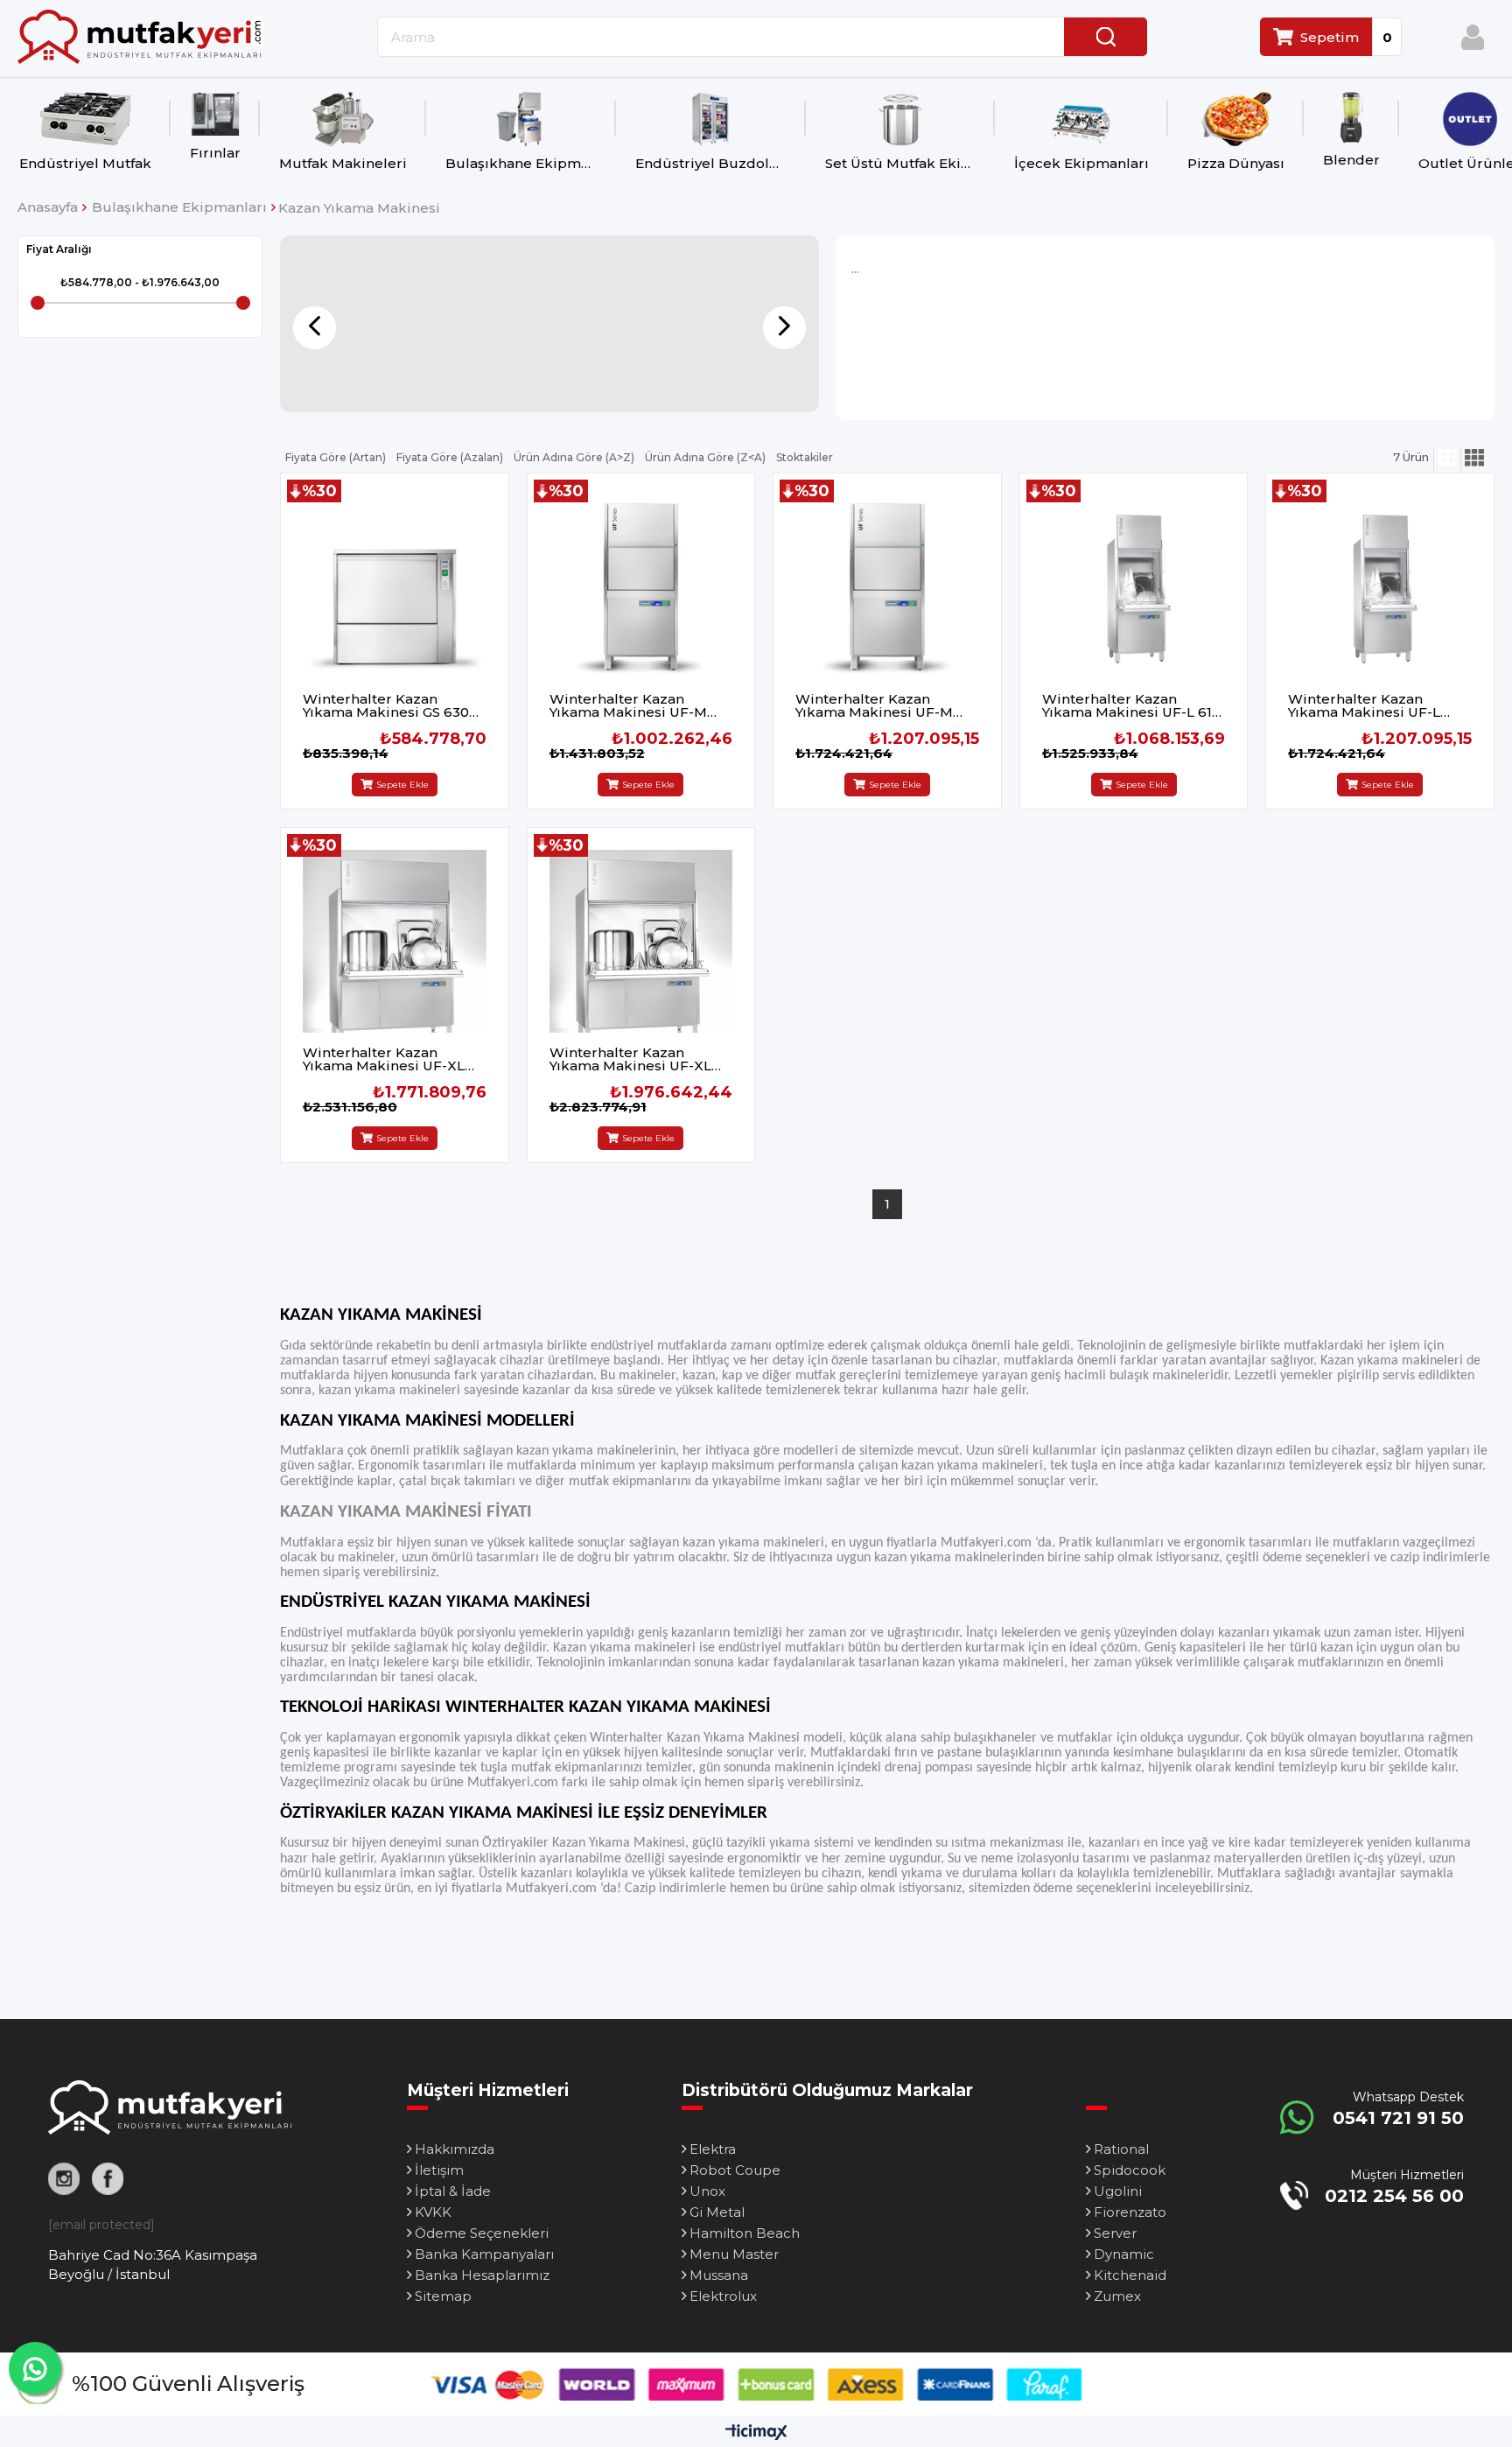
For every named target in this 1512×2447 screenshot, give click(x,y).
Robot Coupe (735, 2170)
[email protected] (101, 2225)
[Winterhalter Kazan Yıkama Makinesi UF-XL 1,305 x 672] (395, 942)
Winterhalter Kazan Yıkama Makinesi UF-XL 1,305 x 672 (384, 1059)
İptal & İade (453, 2191)
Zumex (1117, 2296)
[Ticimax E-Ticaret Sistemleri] (756, 2433)
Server (1115, 2233)
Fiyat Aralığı (59, 249)
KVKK (433, 2212)
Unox (707, 2191)
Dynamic (1124, 2254)
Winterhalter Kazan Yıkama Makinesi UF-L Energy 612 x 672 (1364, 705)
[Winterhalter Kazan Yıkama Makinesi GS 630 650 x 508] (395, 587)
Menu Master (734, 2254)
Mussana (719, 2275)
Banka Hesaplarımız (482, 2275)
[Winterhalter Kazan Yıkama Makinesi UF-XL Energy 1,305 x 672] (641, 942)
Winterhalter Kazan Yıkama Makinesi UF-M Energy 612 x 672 (874, 705)
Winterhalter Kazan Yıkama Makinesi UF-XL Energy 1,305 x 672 (630, 1059)
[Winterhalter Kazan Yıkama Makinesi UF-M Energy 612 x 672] (887, 587)
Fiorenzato (1130, 2212)
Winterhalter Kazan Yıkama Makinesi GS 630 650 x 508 (386, 705)
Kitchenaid (1130, 2275)
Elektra (713, 2149)
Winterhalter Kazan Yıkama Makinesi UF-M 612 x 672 (628, 705)
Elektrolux (723, 2296)
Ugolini (1118, 2191)
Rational (1121, 2149)
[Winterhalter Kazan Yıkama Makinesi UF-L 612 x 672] (1134, 587)
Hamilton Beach (745, 2233)
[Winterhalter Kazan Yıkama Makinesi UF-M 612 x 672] (641, 587)
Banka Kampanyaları (484, 2254)
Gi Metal (717, 2212)
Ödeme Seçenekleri (482, 2233)
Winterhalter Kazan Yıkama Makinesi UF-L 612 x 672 (1131, 705)
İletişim (439, 2170)
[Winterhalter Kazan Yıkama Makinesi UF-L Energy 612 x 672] (1380, 587)
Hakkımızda (455, 2149)
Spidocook (1130, 2170)
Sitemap (443, 2296)
